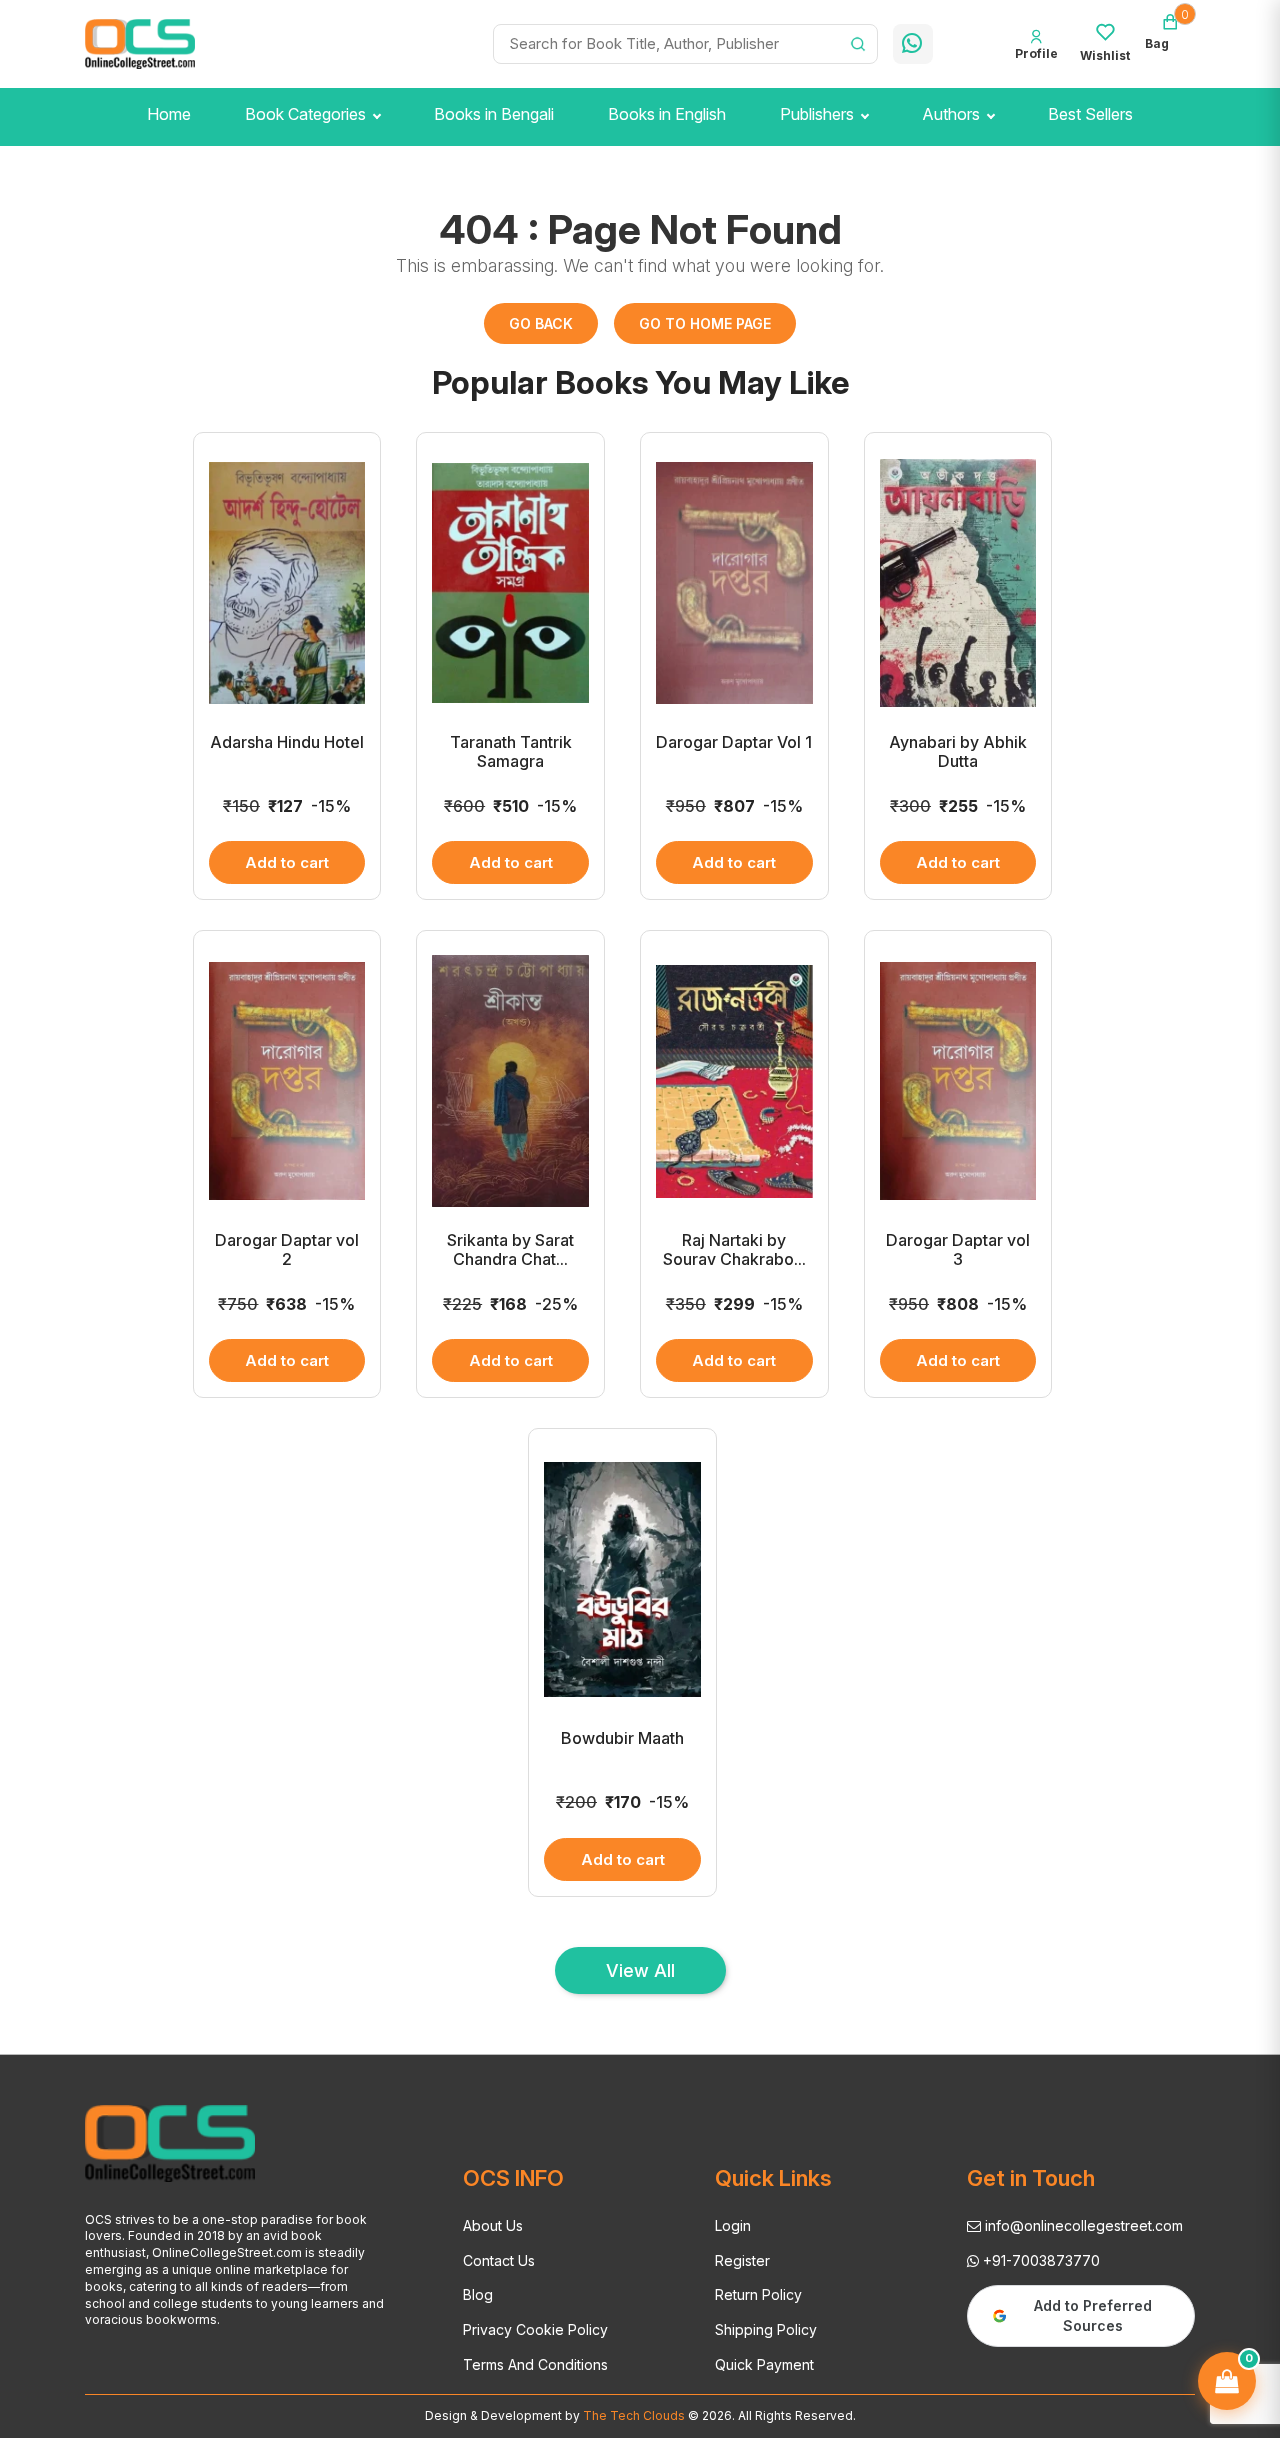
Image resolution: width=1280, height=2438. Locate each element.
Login (733, 2225)
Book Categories (305, 114)
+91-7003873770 (1039, 2260)
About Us (493, 2225)
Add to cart (287, 862)
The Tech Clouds (632, 2415)
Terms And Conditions (535, 2364)
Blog (478, 2294)
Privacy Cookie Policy (535, 2329)
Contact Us (499, 2260)
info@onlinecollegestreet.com (1082, 2225)
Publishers (817, 114)
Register (742, 2260)
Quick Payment (764, 2364)
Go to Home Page (705, 323)
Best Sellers (1090, 114)
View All (640, 1970)
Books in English (667, 114)
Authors (951, 114)
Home (169, 114)
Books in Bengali (494, 114)
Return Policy (758, 2294)
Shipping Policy (766, 2329)
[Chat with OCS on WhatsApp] (913, 44)
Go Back (541, 323)
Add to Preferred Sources (1093, 2315)
